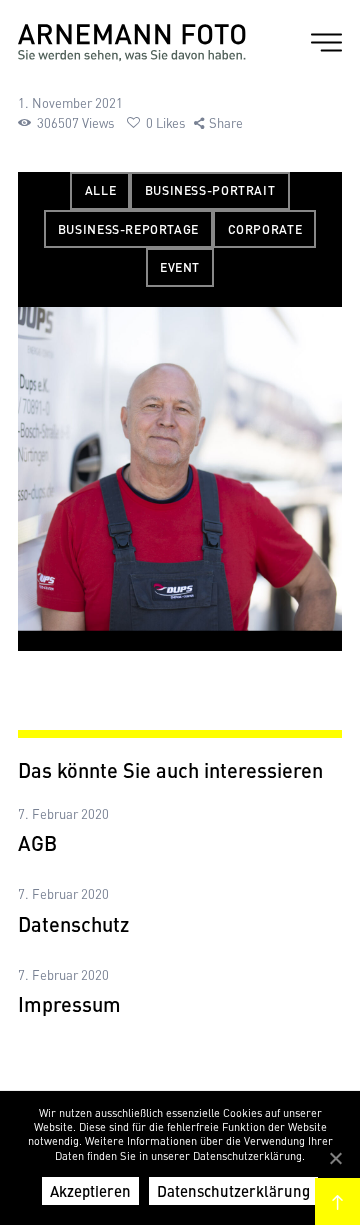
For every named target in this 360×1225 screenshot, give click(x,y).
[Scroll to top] (337, 1201)
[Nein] (335, 1158)
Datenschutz (73, 924)
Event (180, 267)
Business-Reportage (128, 229)
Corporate (265, 229)
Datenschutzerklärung (233, 1190)
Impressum (69, 1004)
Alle (100, 190)
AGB (37, 843)
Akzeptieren (90, 1190)
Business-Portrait (210, 190)
